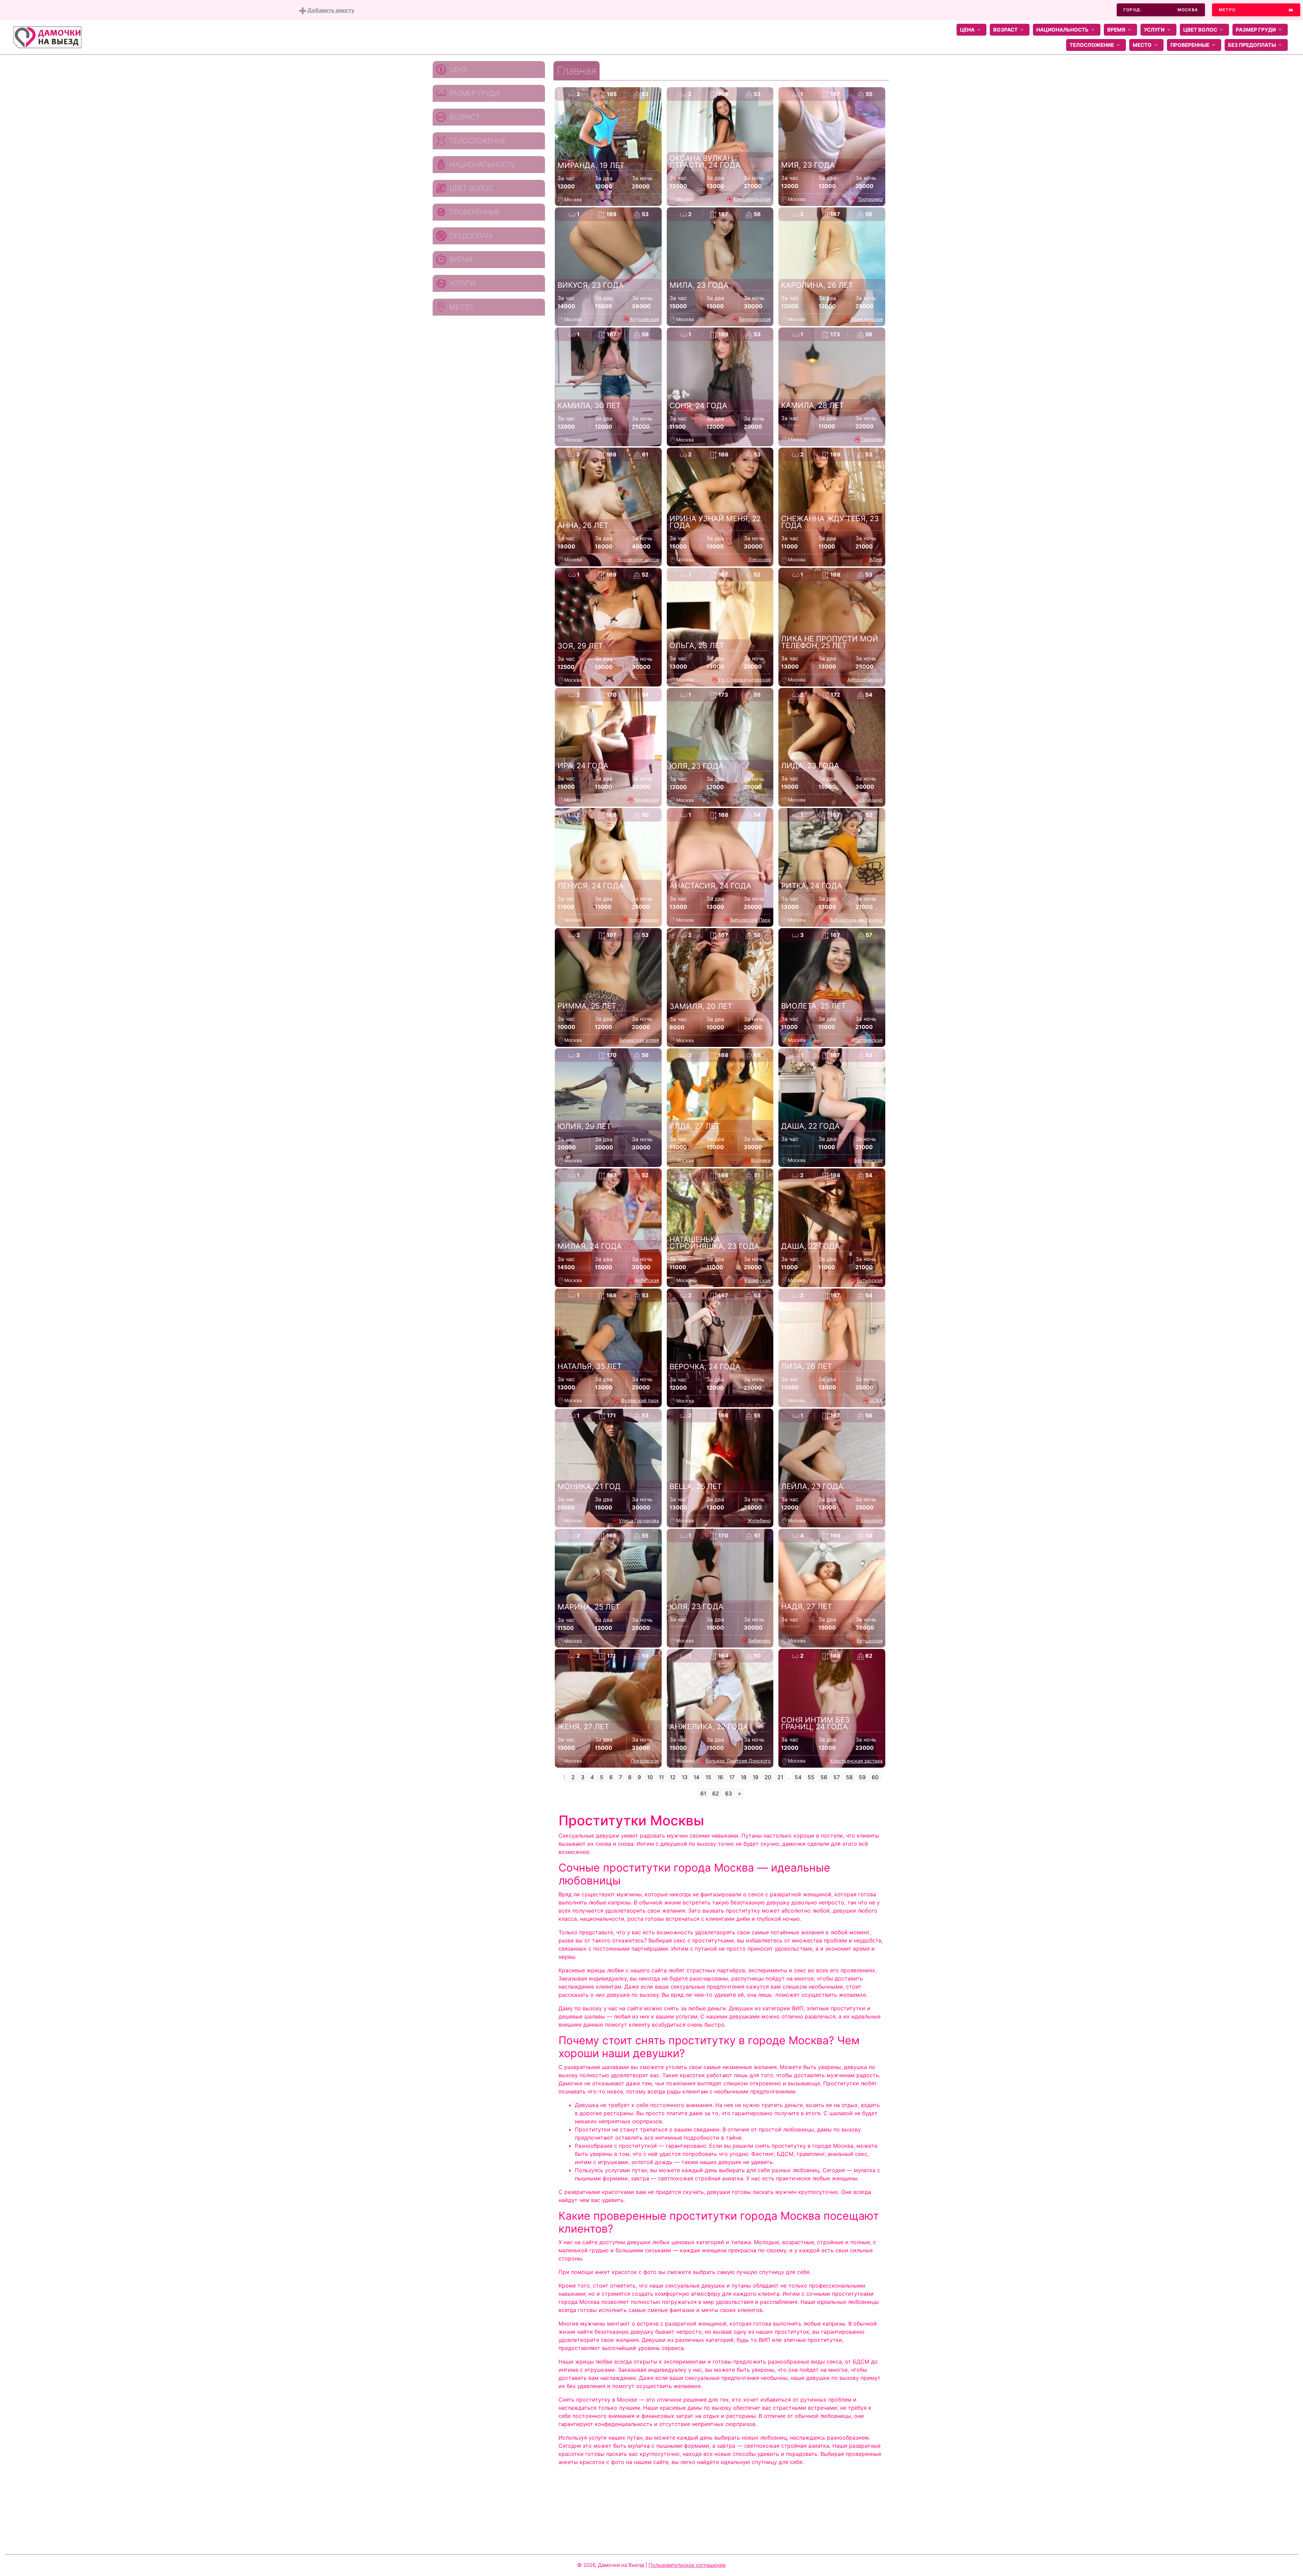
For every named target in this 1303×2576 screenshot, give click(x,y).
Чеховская (646, 800)
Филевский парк (640, 1400)
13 (685, 1777)
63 (729, 1793)
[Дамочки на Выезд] (48, 37)
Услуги (1154, 30)
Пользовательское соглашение (687, 2565)
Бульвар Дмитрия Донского (738, 1761)
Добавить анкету (330, 10)
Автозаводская (865, 680)
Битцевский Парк (750, 920)
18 (744, 1777)
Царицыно (870, 800)
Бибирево (759, 1641)
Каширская (758, 1280)
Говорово (872, 439)
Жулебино (759, 1520)
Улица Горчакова (639, 1520)
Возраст (1005, 30)
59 (862, 1777)
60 (875, 1777)
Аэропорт (872, 1520)
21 (780, 1777)
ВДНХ (876, 559)
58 (849, 1777)
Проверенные (1190, 45)
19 (756, 1777)
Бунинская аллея (639, 1040)
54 (798, 1777)
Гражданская (867, 319)
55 (811, 1777)
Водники (761, 1160)
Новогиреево (644, 920)
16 (720, 1777)
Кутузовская (644, 319)
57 (837, 1777)
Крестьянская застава (856, 1761)
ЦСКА (876, 1400)
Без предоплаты (1252, 45)
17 (732, 1777)
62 (716, 1793)
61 (703, 1793)
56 (824, 1777)
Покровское (645, 1761)
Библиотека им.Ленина (856, 920)
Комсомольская (752, 199)
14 (696, 1777)
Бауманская (868, 1160)
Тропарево (870, 199)
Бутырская (870, 1280)
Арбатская (647, 1280)
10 (650, 1777)
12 (673, 1777)
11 (661, 1777)
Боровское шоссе (638, 559)
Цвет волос (1200, 30)
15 (708, 1777)
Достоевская (867, 1040)
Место (1142, 45)
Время (1116, 30)
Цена (967, 30)
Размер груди (1256, 30)
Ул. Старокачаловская (744, 680)
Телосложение (1092, 45)
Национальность (1062, 30)
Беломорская (755, 319)
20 (768, 1777)
